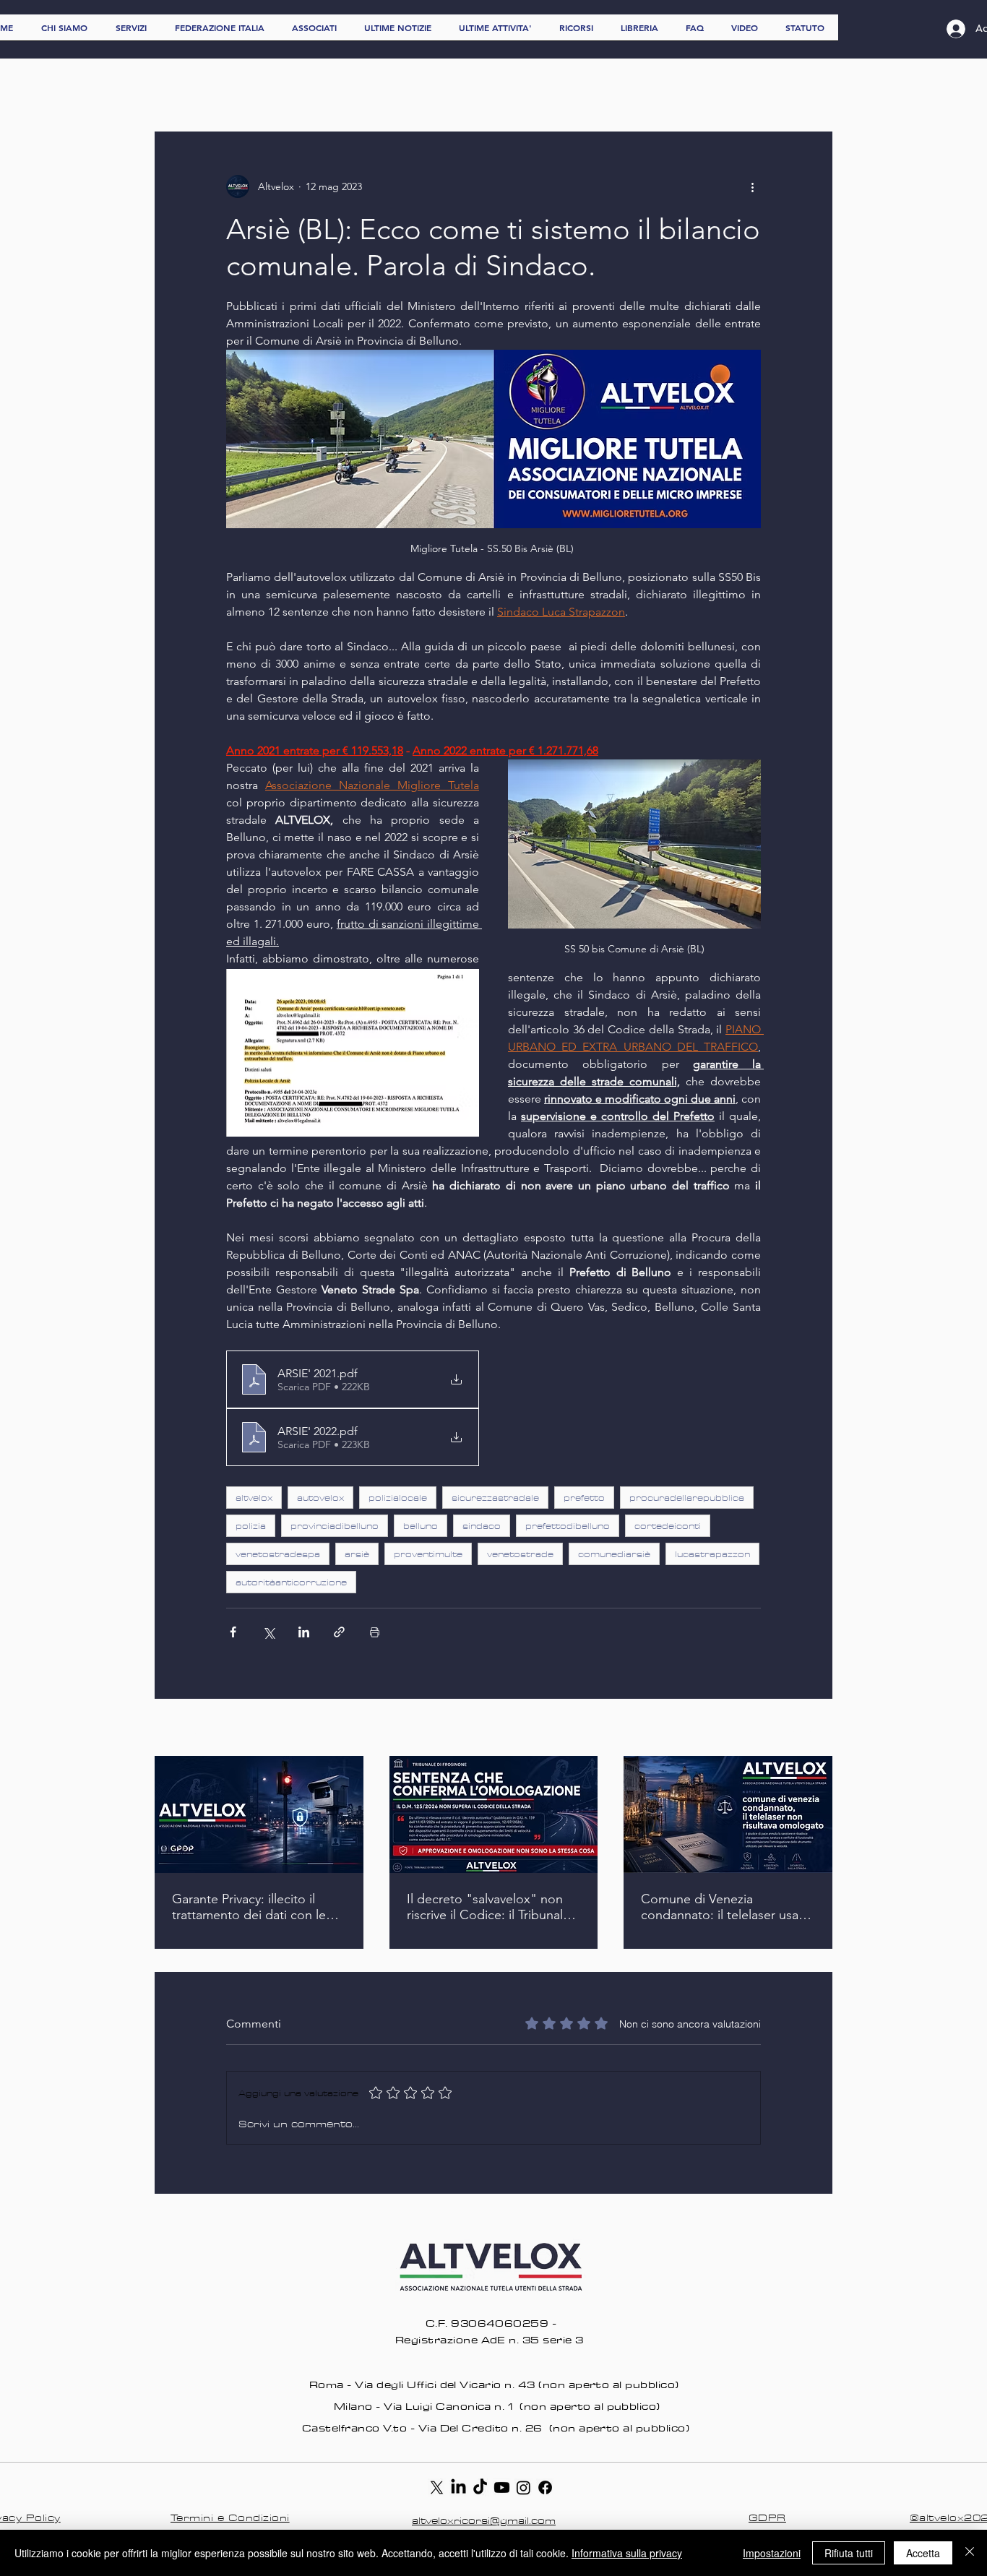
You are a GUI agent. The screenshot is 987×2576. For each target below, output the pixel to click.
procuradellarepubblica (687, 1498)
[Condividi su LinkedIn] (304, 1632)
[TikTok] (480, 2487)
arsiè (357, 1554)
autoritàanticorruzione (291, 1582)
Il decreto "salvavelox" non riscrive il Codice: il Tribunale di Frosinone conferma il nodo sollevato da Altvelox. (488, 1907)
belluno (421, 1526)
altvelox (254, 1498)
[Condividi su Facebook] (233, 1632)
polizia (251, 1526)
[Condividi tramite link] (339, 1632)
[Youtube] (502, 2487)
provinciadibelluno (335, 1526)
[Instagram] (523, 2487)
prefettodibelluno (568, 1526)
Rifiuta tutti (849, 2553)
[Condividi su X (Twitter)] (268, 1632)
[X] (437, 2487)
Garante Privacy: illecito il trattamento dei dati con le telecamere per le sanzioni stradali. (249, 1907)
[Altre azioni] (752, 186)
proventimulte (428, 1554)
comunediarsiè (614, 1554)
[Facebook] (545, 2487)
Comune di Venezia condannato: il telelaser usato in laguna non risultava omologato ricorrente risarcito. (726, 1907)
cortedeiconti (668, 1526)
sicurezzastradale (495, 1498)
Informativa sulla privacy (627, 2553)
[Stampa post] (375, 1632)
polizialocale (398, 1498)
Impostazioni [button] (772, 2553)
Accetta (923, 2553)
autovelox (320, 1498)
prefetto (584, 1498)
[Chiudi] (970, 2553)
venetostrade (520, 1554)
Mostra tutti (807, 1728)
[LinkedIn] (458, 2487)
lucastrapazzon (712, 1554)
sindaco (482, 1526)
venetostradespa (278, 1554)
